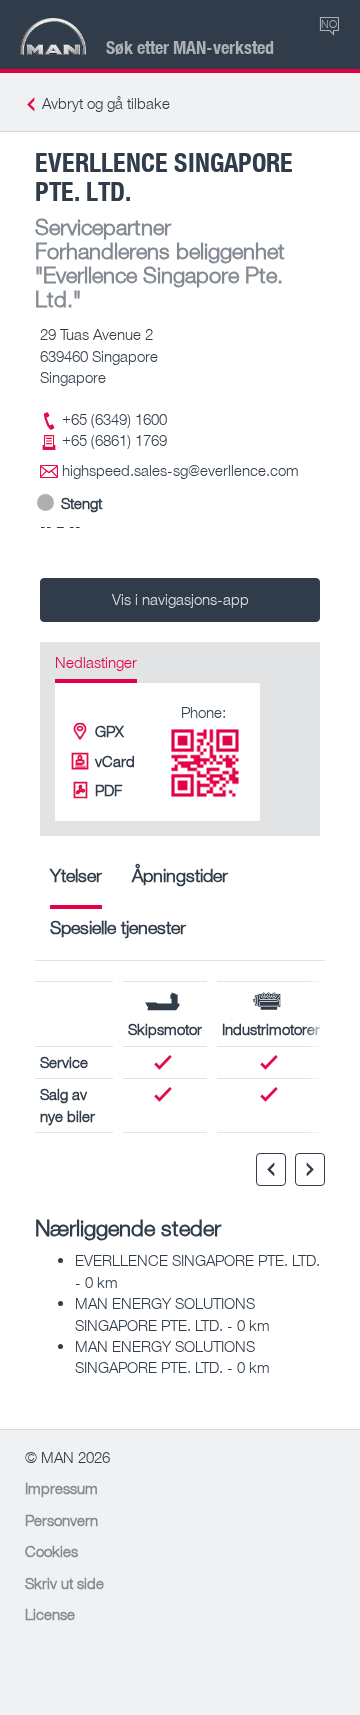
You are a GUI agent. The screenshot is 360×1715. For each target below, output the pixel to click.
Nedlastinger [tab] (96, 662)
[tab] (76, 882)
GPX (109, 731)
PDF (108, 790)
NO (329, 23)
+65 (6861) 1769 (114, 440)
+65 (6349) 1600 (114, 419)
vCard (115, 761)
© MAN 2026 (67, 1457)
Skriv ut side (64, 1583)
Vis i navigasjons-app (180, 599)
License (50, 1614)
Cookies (51, 1551)
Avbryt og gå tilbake (106, 103)
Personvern (61, 1520)
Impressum (61, 1488)
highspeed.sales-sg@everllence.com (180, 470)
